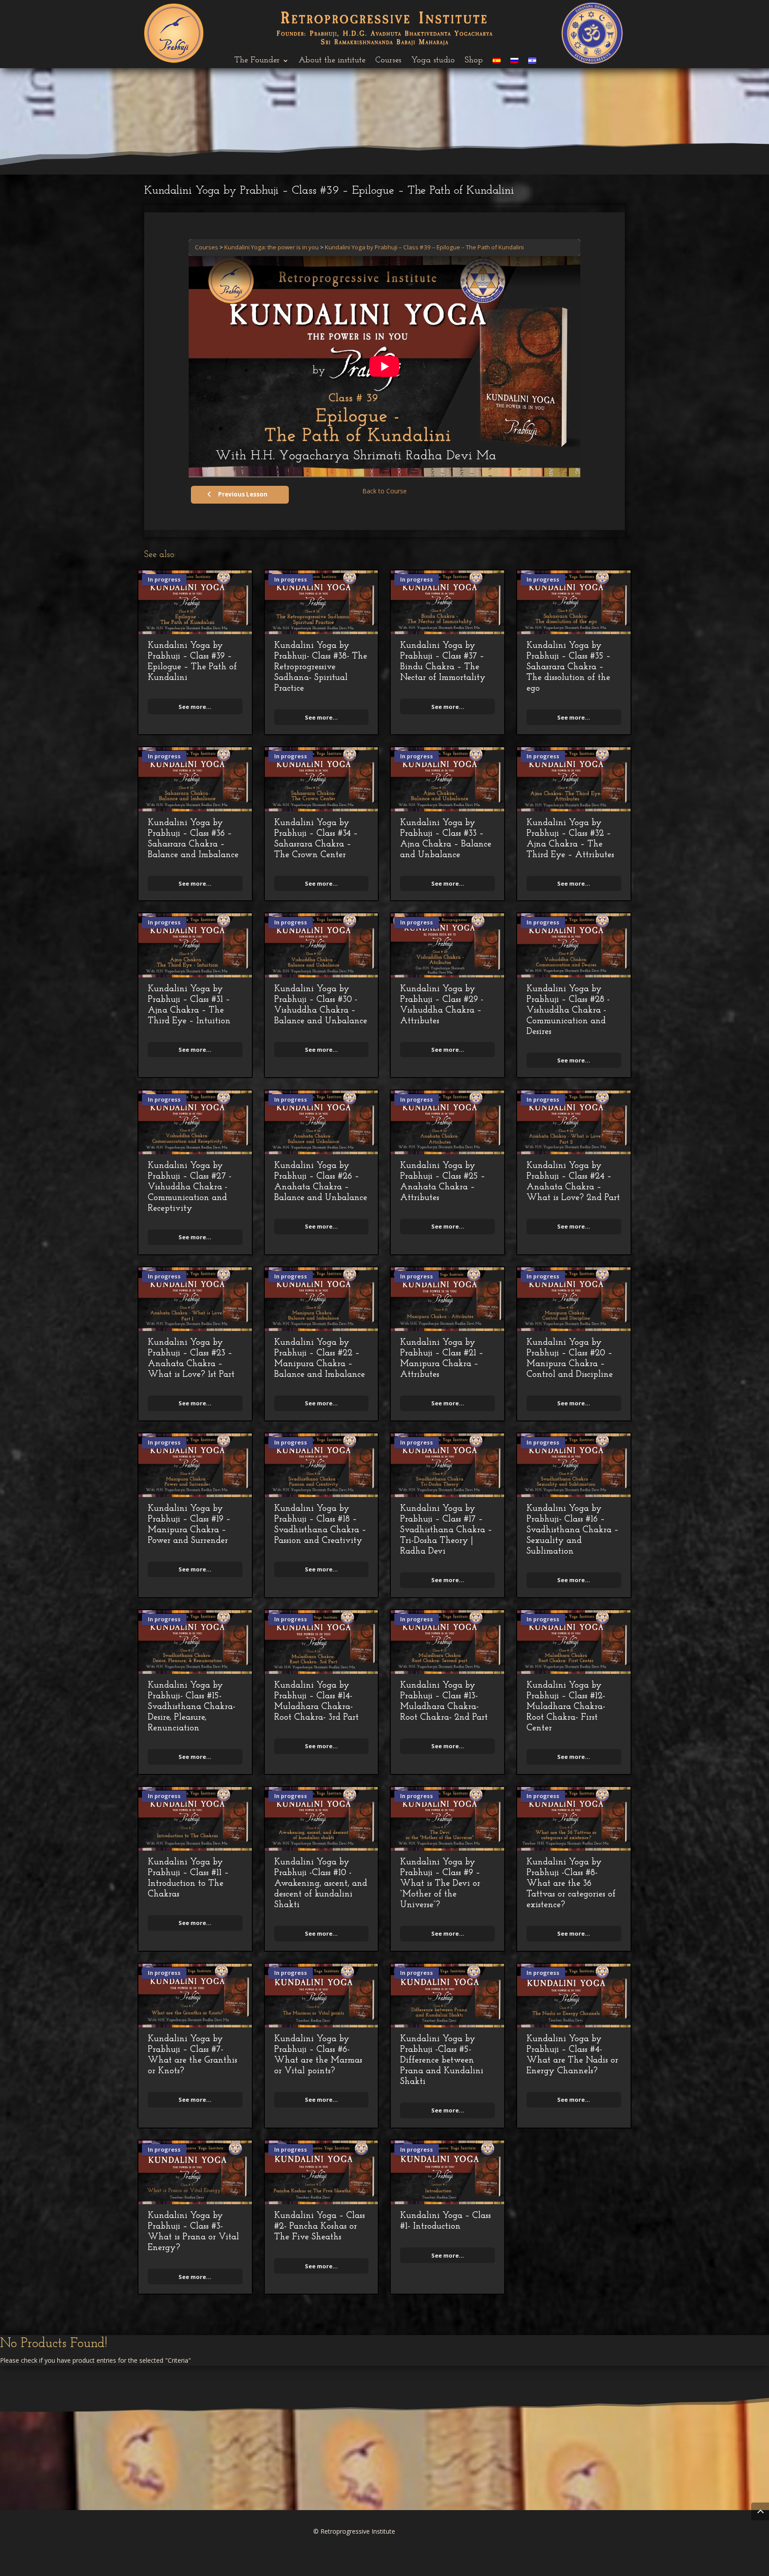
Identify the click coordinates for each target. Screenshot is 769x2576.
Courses (388, 61)
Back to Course (384, 491)
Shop (474, 61)
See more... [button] (195, 707)
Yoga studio (433, 61)
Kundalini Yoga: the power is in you (271, 247)
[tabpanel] (384, 366)
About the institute (332, 61)
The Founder (257, 61)
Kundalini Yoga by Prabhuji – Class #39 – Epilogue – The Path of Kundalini (424, 247)
